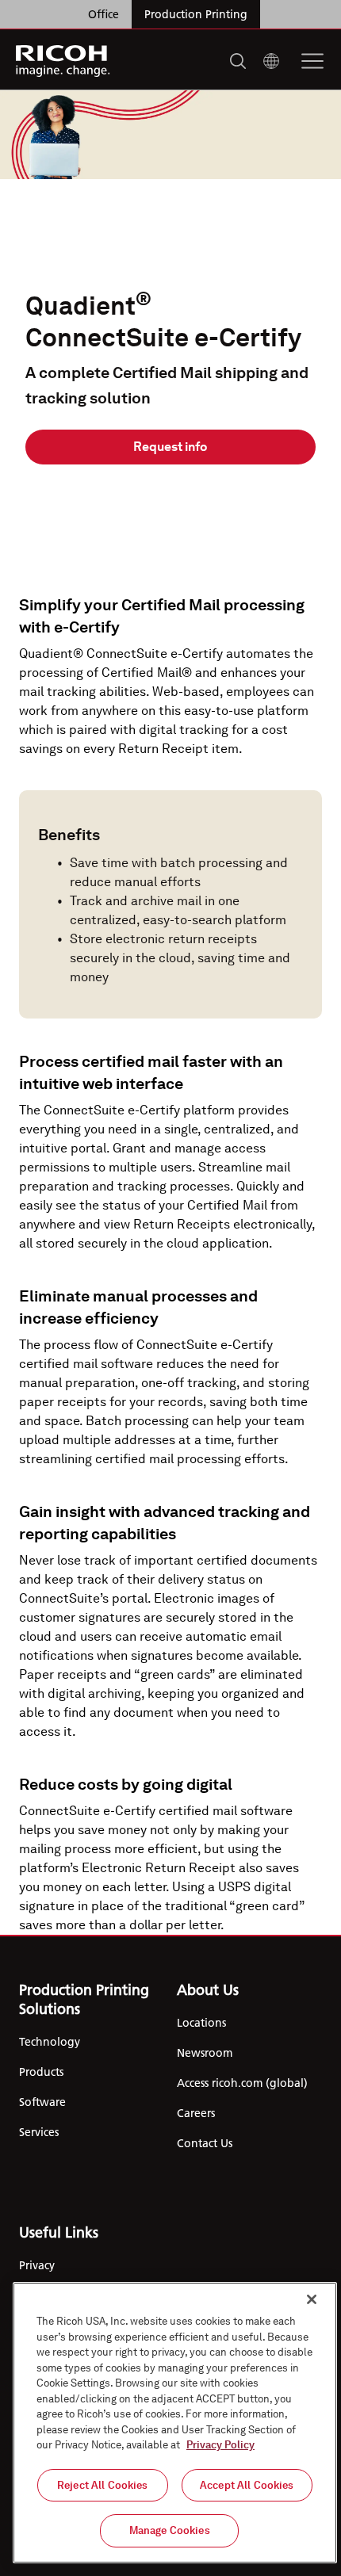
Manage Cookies (170, 2530)
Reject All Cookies (102, 2485)
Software (42, 2102)
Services (39, 2132)
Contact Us (205, 2143)
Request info (170, 447)
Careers (196, 2113)
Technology (50, 2042)
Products (41, 2072)
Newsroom (205, 2053)
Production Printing (196, 14)
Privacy (37, 2265)
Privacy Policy (220, 2445)
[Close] (312, 2299)
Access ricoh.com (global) (242, 2083)
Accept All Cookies (247, 2485)
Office (103, 14)
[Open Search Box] (238, 61)
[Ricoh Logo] (63, 61)
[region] (175, 2423)
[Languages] (271, 61)
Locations (201, 2023)
